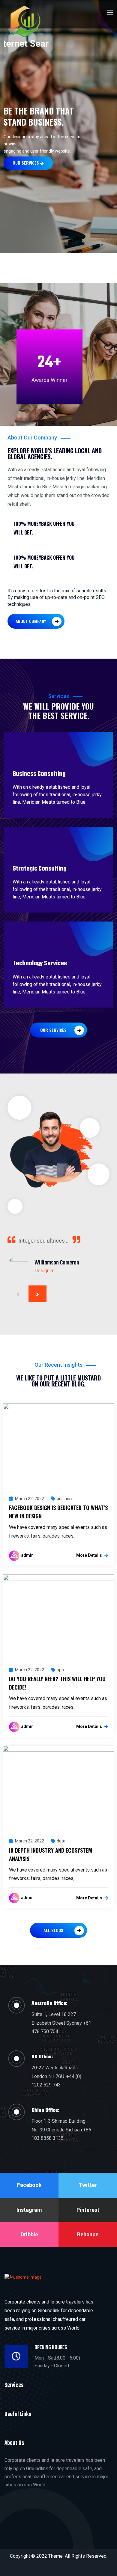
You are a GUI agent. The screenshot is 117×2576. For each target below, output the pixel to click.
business (65, 1499)
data (61, 1841)
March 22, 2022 (29, 1499)
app (60, 1670)
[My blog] (26, 27)
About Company (31, 621)
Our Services (26, 163)
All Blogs (53, 1930)
